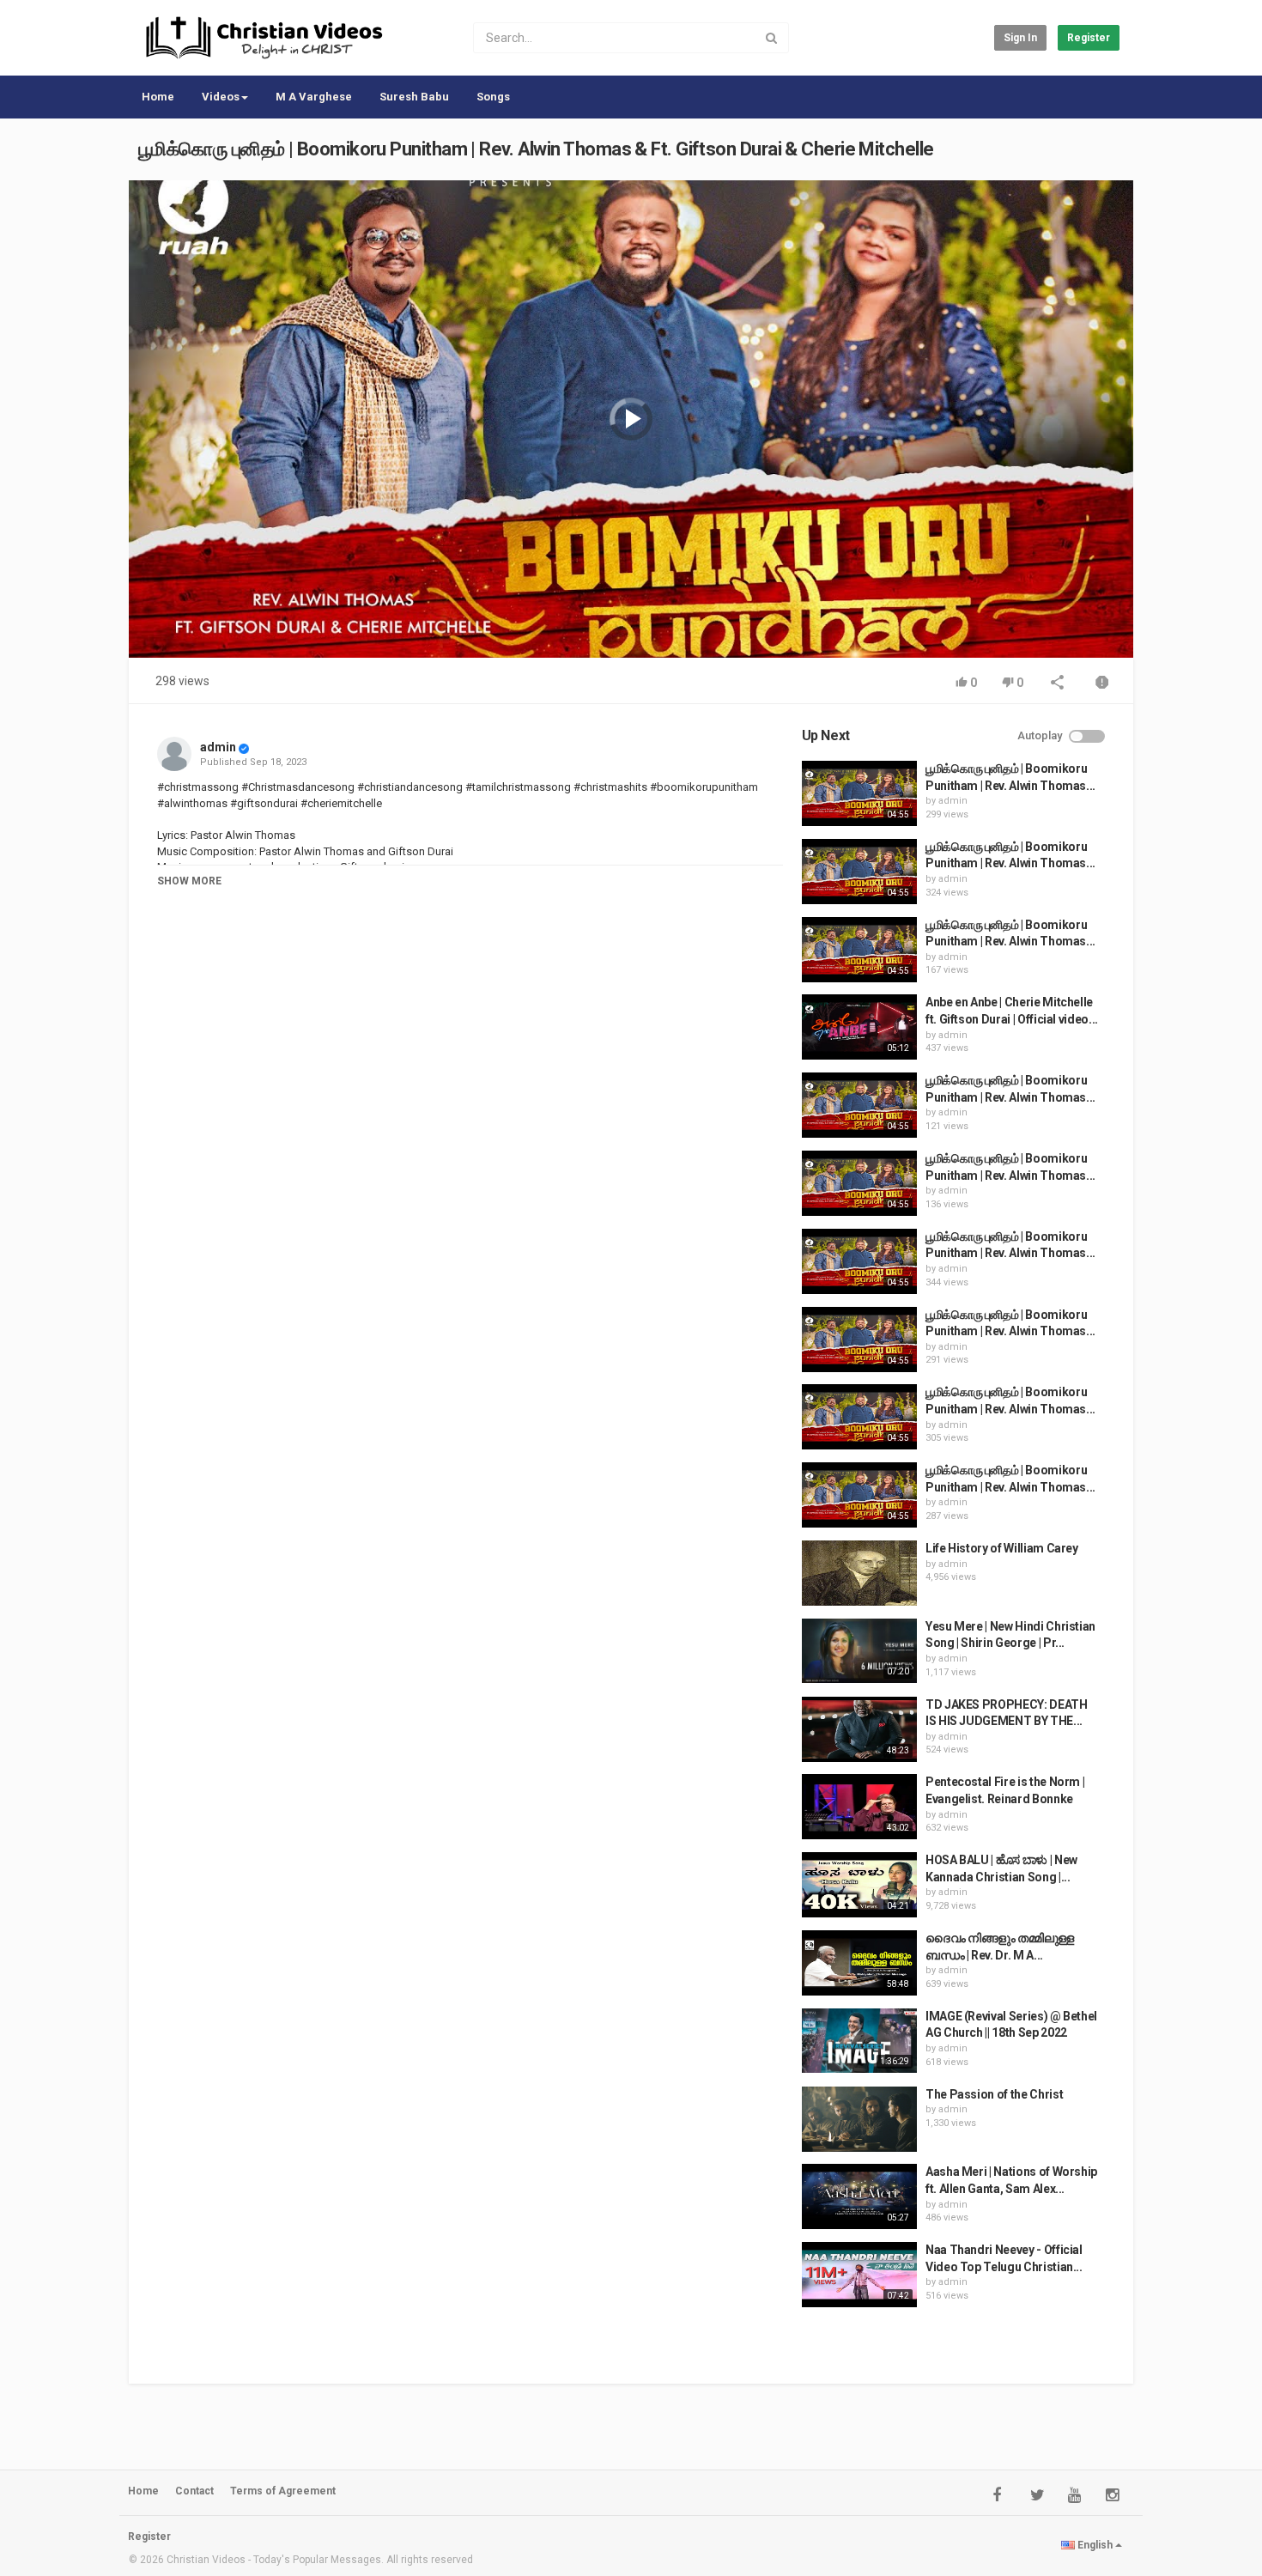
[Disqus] (470, 1141)
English (1095, 2545)
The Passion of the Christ (994, 2094)
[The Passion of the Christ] (859, 2119)
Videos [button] (221, 97)
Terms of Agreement (283, 2491)
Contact (194, 2491)
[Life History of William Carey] (859, 1573)
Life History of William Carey (1002, 1548)
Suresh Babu (414, 97)
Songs (493, 97)
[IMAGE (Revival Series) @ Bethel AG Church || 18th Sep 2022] (859, 2041)
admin (218, 747)
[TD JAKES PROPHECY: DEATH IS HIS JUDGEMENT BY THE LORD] (859, 1729)
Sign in (1020, 38)
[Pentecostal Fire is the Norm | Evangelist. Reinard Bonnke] (859, 1807)
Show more (189, 881)
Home (158, 97)
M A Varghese (314, 97)
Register (1089, 38)
